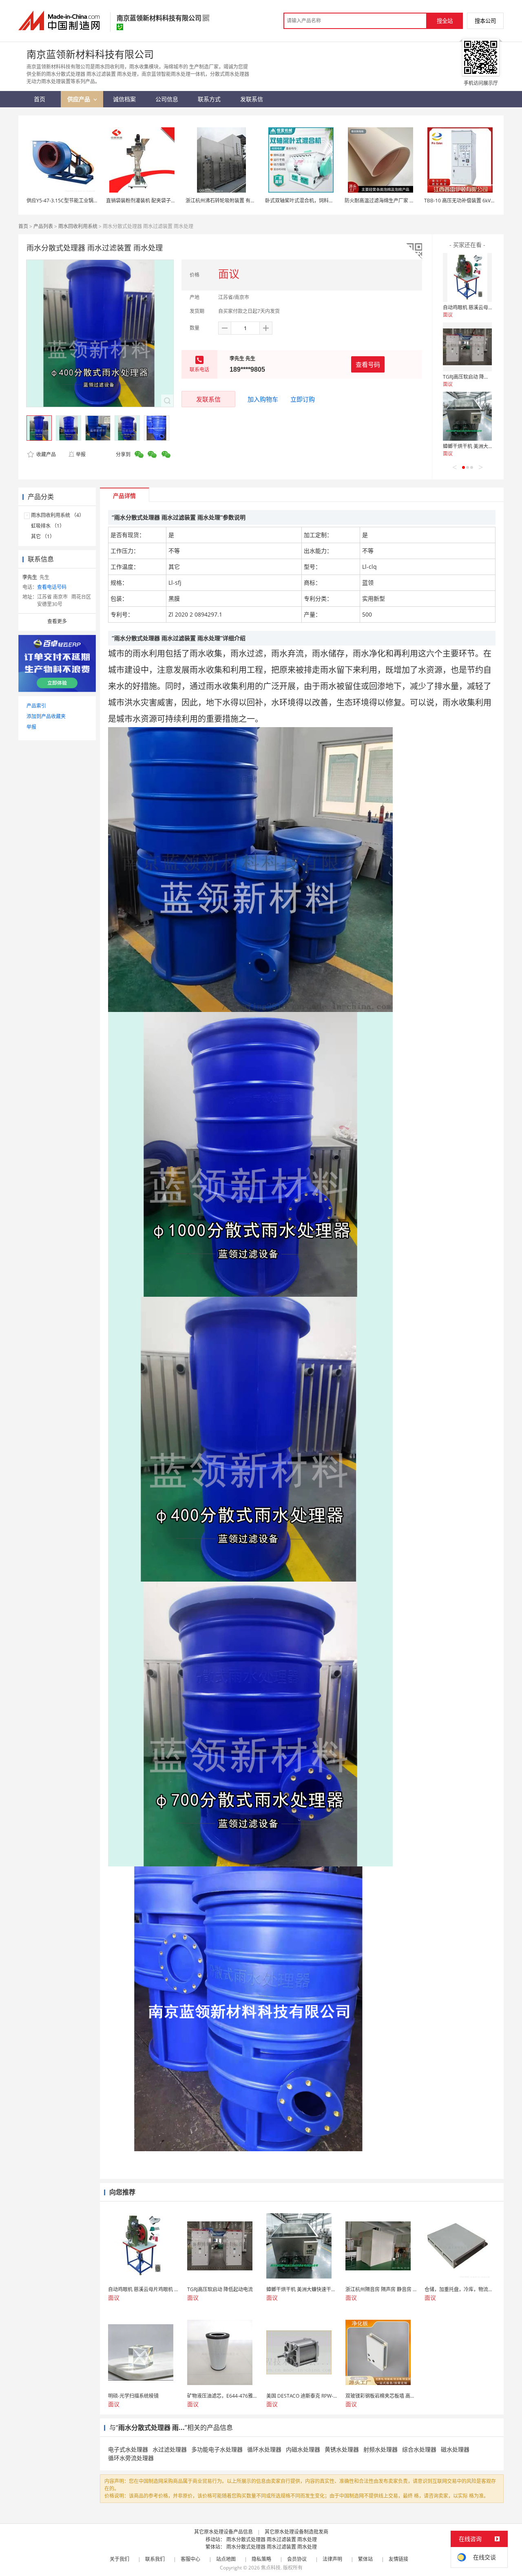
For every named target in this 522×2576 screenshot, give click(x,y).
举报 (81, 454)
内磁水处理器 (303, 2449)
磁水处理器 (455, 2449)
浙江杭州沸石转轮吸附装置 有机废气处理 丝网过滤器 (243, 201)
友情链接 (398, 2559)
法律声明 (332, 2559)
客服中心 (190, 2559)
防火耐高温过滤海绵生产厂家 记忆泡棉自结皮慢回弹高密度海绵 (414, 201)
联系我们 (155, 2559)
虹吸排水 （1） (48, 526)
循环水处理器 (264, 2449)
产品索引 (36, 706)
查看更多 (57, 621)
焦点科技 (271, 2568)
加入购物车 (263, 399)
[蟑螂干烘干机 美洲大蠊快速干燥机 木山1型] (467, 416)
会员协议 (297, 2559)
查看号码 (368, 364)
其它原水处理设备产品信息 (223, 2532)
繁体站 (365, 2559)
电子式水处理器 (128, 2449)
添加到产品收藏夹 (46, 716)
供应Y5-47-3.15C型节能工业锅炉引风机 (70, 201)
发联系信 (208, 399)
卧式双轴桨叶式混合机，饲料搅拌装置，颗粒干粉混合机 (326, 201)
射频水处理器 (380, 2449)
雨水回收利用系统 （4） (58, 515)
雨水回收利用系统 (78, 226)
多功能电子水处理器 (217, 2449)
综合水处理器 (419, 2449)
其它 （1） (43, 536)
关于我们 (119, 2559)
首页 (23, 226)
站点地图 (226, 2559)
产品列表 (43, 226)
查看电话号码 (52, 587)
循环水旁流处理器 (131, 2458)
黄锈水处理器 (342, 2449)
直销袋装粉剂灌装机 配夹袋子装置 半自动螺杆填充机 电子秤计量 (176, 201)
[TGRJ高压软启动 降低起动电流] (467, 347)
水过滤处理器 (170, 2449)
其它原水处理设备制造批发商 (296, 2532)
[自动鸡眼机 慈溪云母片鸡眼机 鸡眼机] (467, 277)
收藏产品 (45, 454)
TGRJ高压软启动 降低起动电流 (476, 377)
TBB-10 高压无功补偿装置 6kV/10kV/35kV (470, 201)
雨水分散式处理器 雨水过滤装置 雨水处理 (272, 2539)
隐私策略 (261, 2559)
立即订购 (303, 399)
